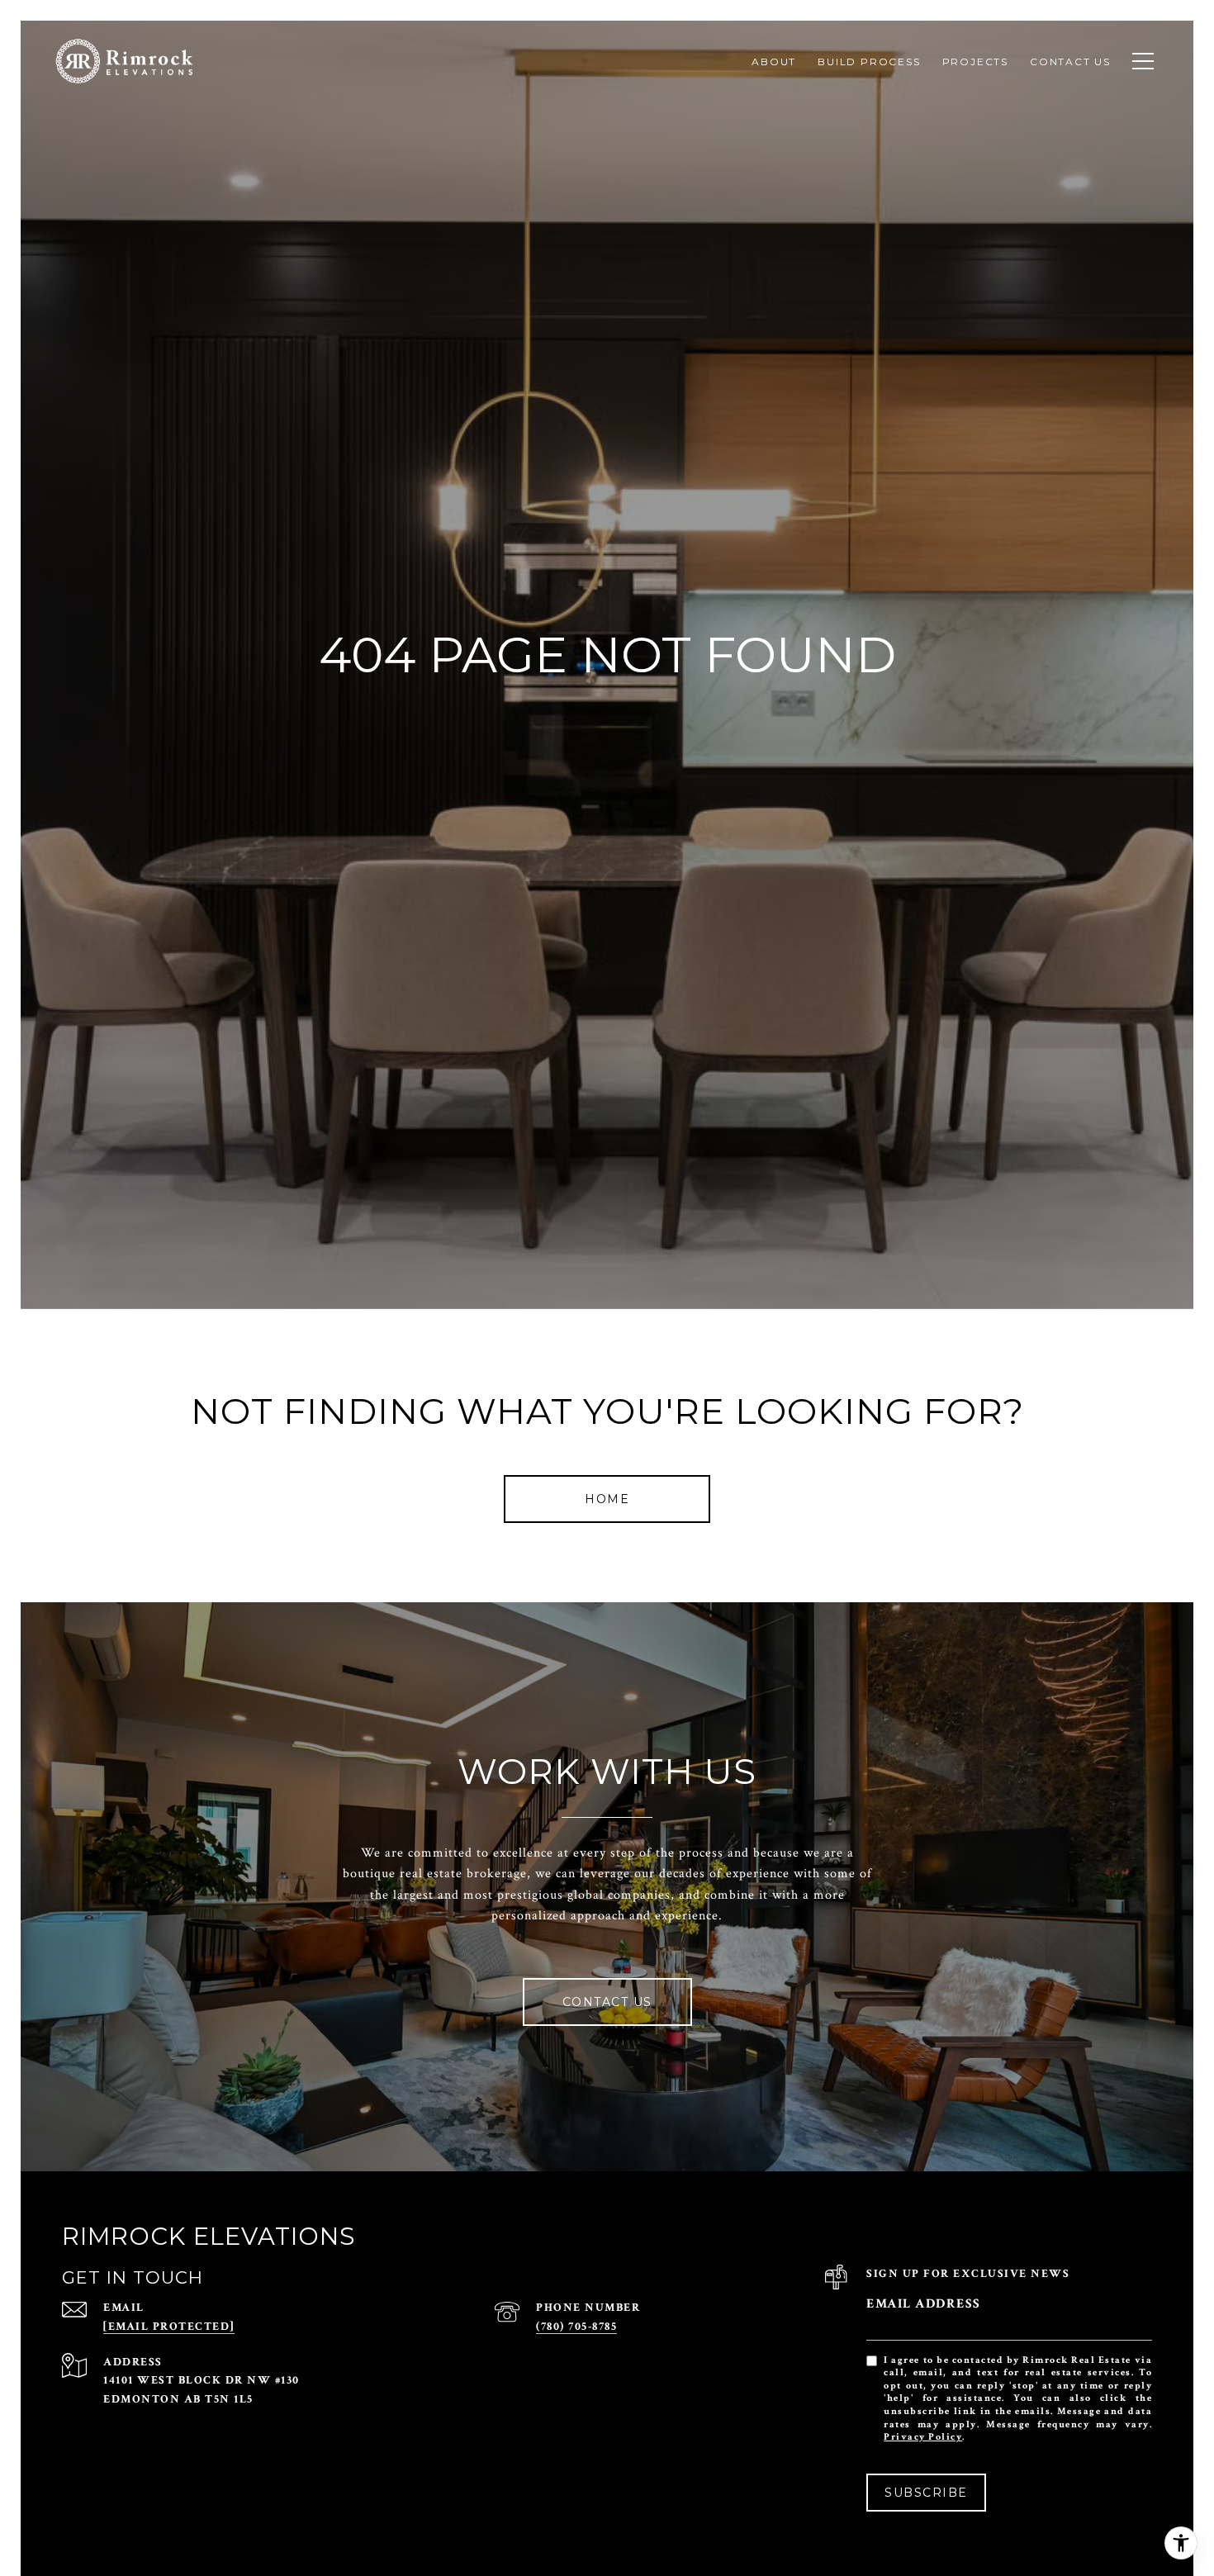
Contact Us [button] (607, 2002)
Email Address (924, 2304)
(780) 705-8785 (576, 2327)
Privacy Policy (923, 2437)
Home (607, 1499)
